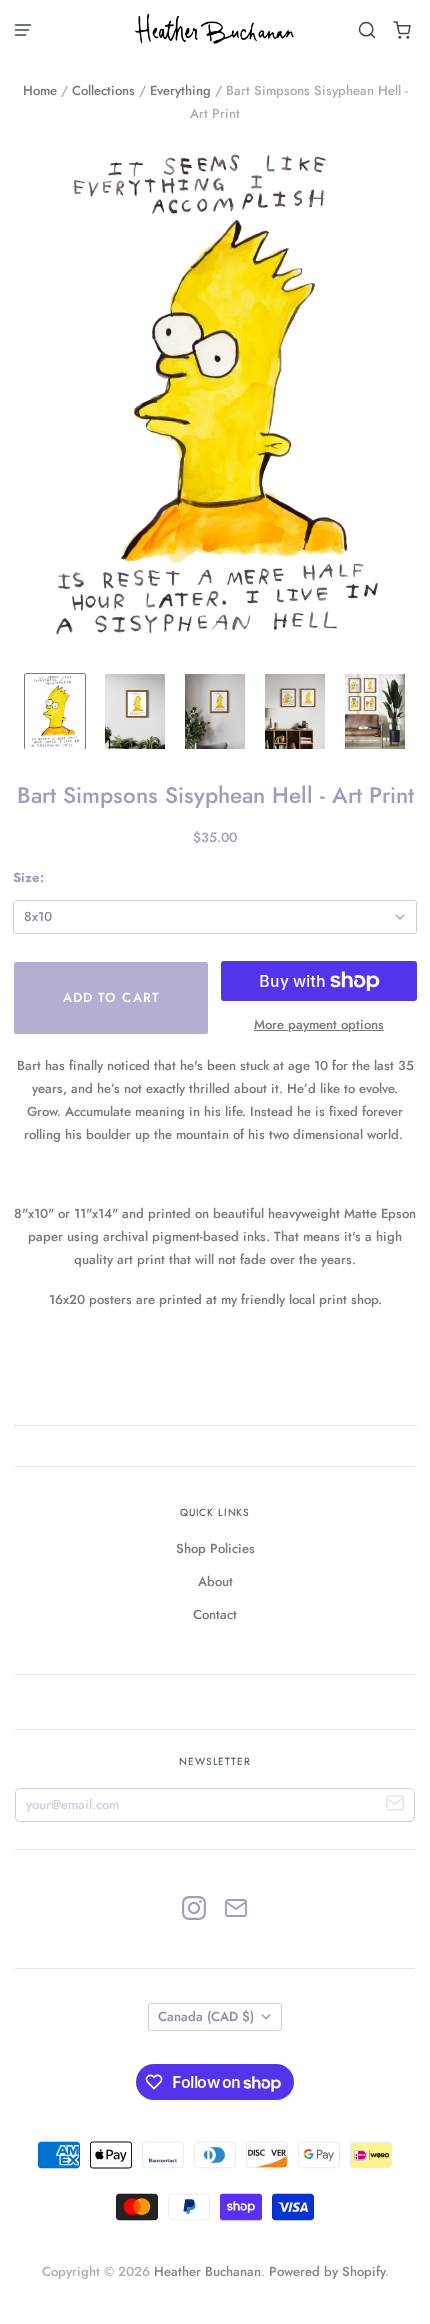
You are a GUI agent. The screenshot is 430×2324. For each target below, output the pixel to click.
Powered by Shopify (327, 2271)
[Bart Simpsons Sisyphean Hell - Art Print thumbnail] (55, 711)
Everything (180, 90)
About (215, 1581)
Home (40, 90)
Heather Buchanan (207, 2271)
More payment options (319, 1024)
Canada (206, 2016)
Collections (103, 90)
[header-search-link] (367, 30)
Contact (215, 1614)
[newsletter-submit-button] (395, 1805)
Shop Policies (215, 1548)
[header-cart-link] (402, 30)
